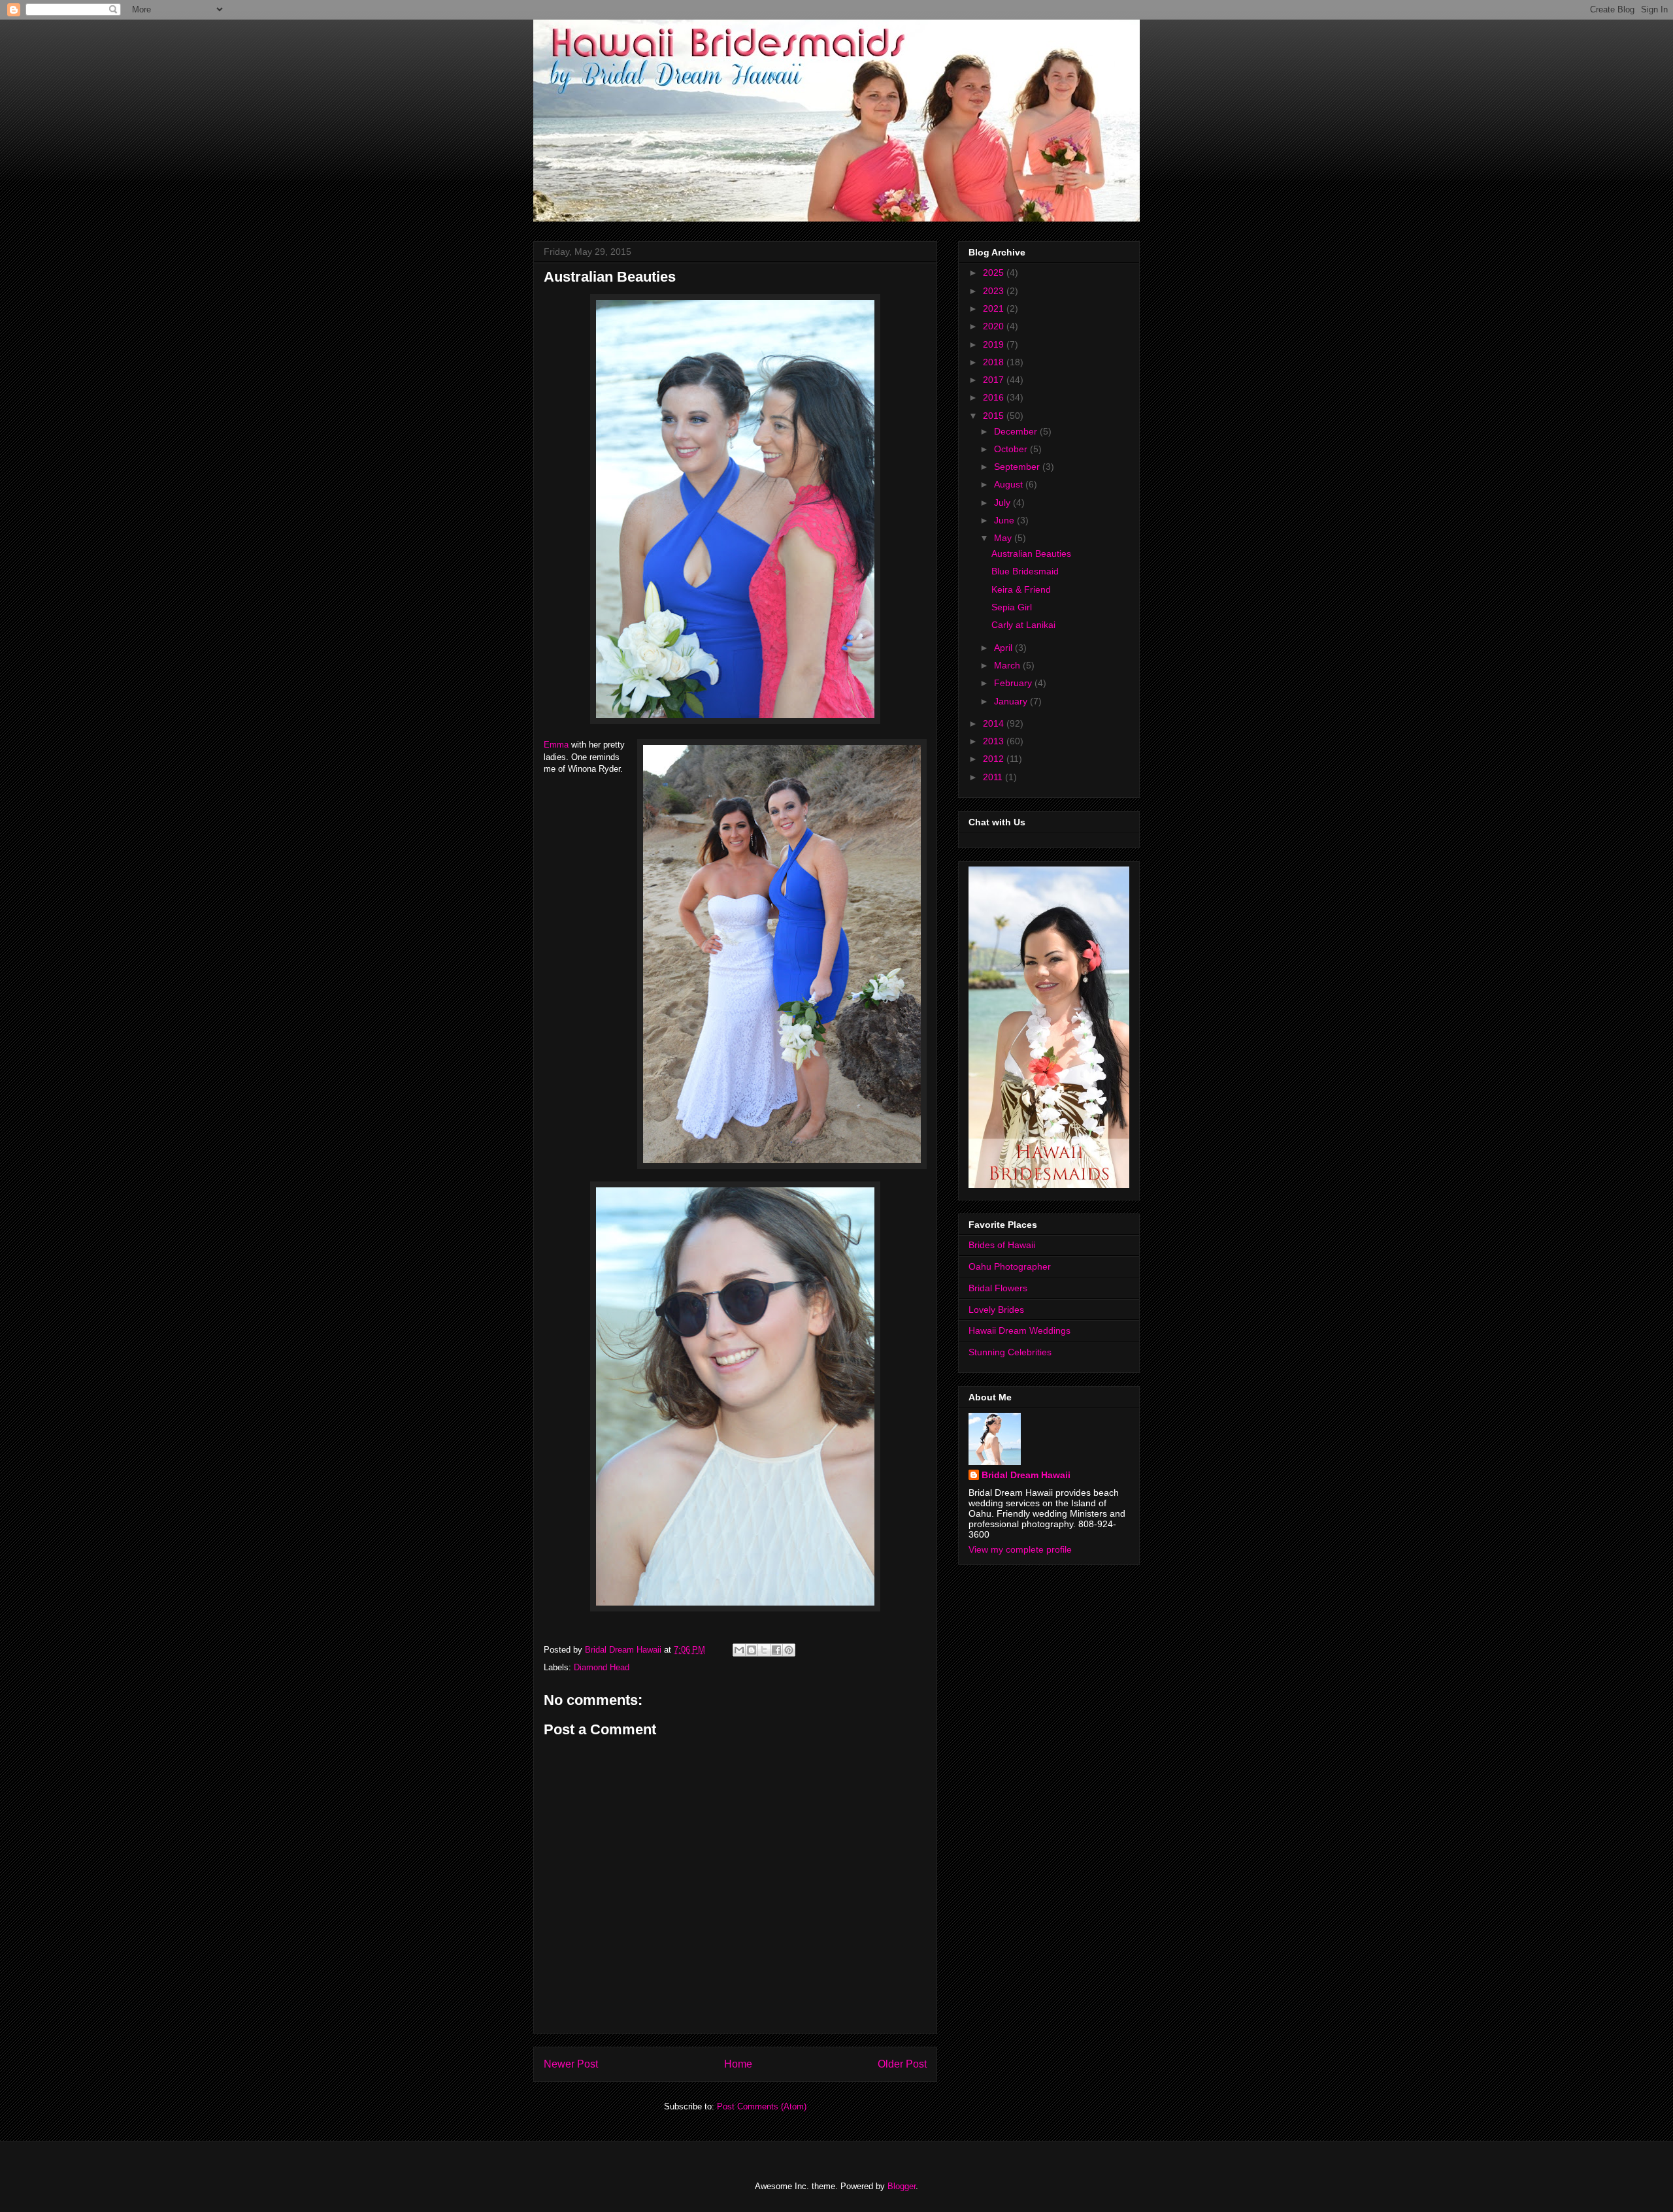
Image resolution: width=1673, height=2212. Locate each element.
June (1005, 520)
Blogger (902, 2186)
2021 (995, 308)
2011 (994, 777)
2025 (995, 272)
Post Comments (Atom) (762, 2106)
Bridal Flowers (998, 1288)
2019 (995, 344)
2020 (995, 326)
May (1004, 538)
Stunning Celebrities (1010, 1352)
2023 (995, 291)
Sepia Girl (1012, 607)
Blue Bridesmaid (1025, 571)
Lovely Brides (996, 1310)
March (1008, 665)
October (1012, 449)
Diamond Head (602, 1667)
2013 (995, 741)
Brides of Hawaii (1002, 1245)
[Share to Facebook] (776, 1650)
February (1014, 683)
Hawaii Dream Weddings (1019, 1330)
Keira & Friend (1021, 589)
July (1003, 503)
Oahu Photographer (1010, 1266)
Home (738, 2064)
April (1004, 648)
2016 (995, 397)
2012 (995, 759)
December (1017, 431)
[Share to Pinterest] (789, 1650)
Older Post (902, 2064)
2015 (995, 416)
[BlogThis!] (752, 1650)
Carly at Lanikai (1023, 625)
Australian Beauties (1031, 553)
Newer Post (571, 2064)
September (1018, 467)
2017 (995, 380)
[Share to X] (764, 1650)
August (1010, 484)
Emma (556, 745)
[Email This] (739, 1650)
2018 (995, 362)
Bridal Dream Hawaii (1026, 1475)
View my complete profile (1020, 1549)
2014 (995, 723)
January (1012, 701)
